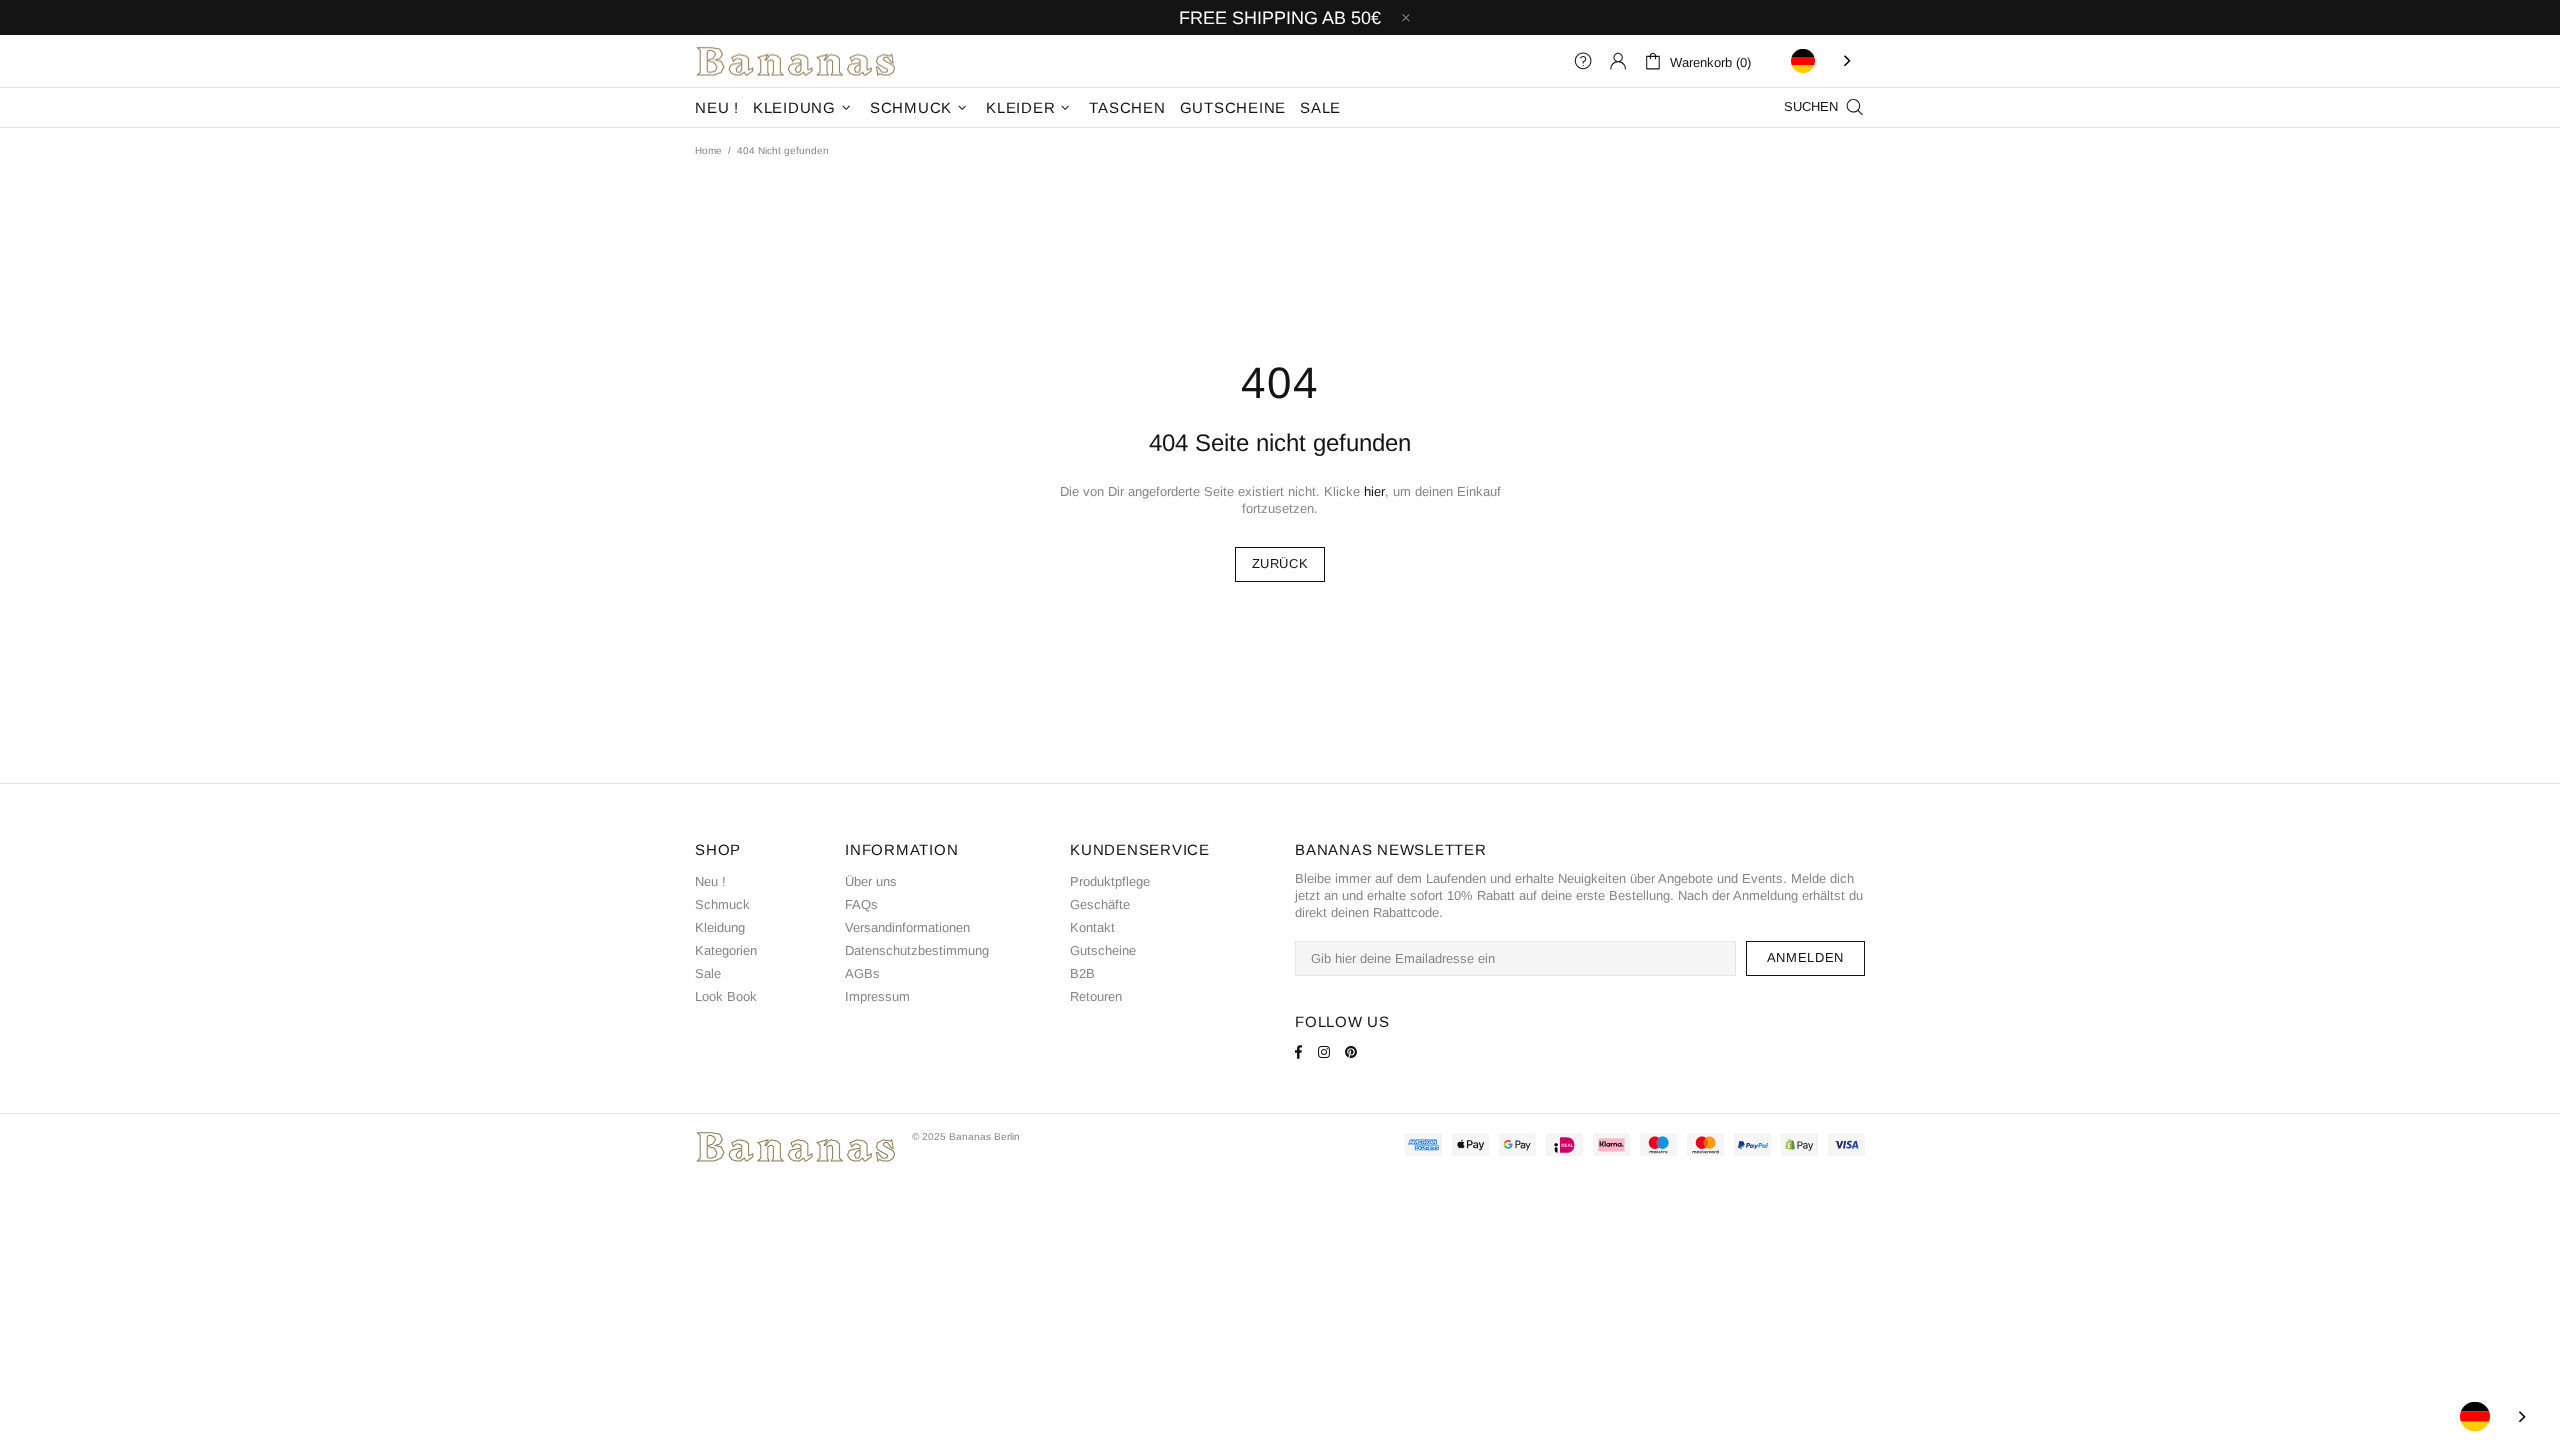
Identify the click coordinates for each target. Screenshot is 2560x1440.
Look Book (726, 996)
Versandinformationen (907, 927)
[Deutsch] (1823, 61)
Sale (708, 973)
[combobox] (1823, 61)
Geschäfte (1100, 904)
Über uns (871, 881)
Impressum (877, 996)
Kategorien (726, 950)
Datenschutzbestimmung (917, 950)
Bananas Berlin (796, 61)
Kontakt (1092, 927)
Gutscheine (1103, 950)
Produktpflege (1110, 881)
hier (1374, 491)
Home (708, 150)
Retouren (1096, 996)
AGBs (862, 973)
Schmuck (722, 904)
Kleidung (720, 927)
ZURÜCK (1280, 563)
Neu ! (710, 881)
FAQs (861, 904)
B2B (1082, 973)
